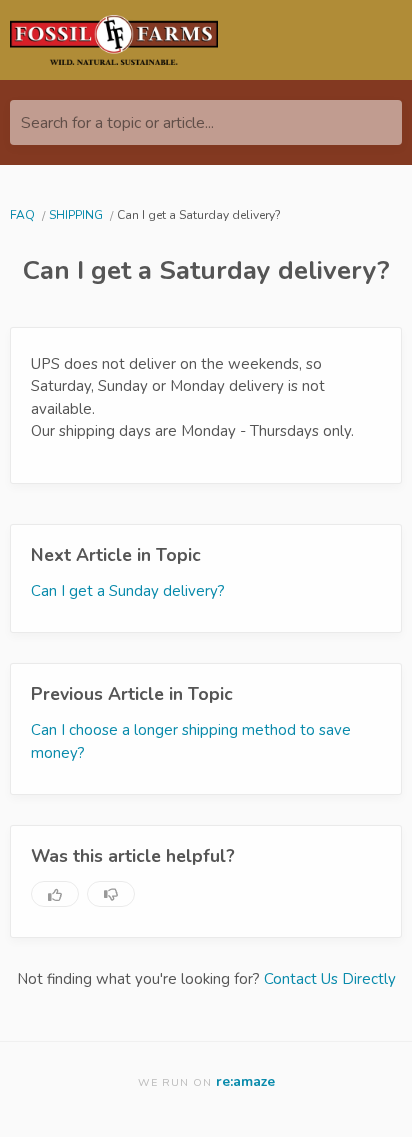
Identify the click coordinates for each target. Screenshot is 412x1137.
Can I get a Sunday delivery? (128, 591)
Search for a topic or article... (117, 123)
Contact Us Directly (330, 979)
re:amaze (245, 1081)
